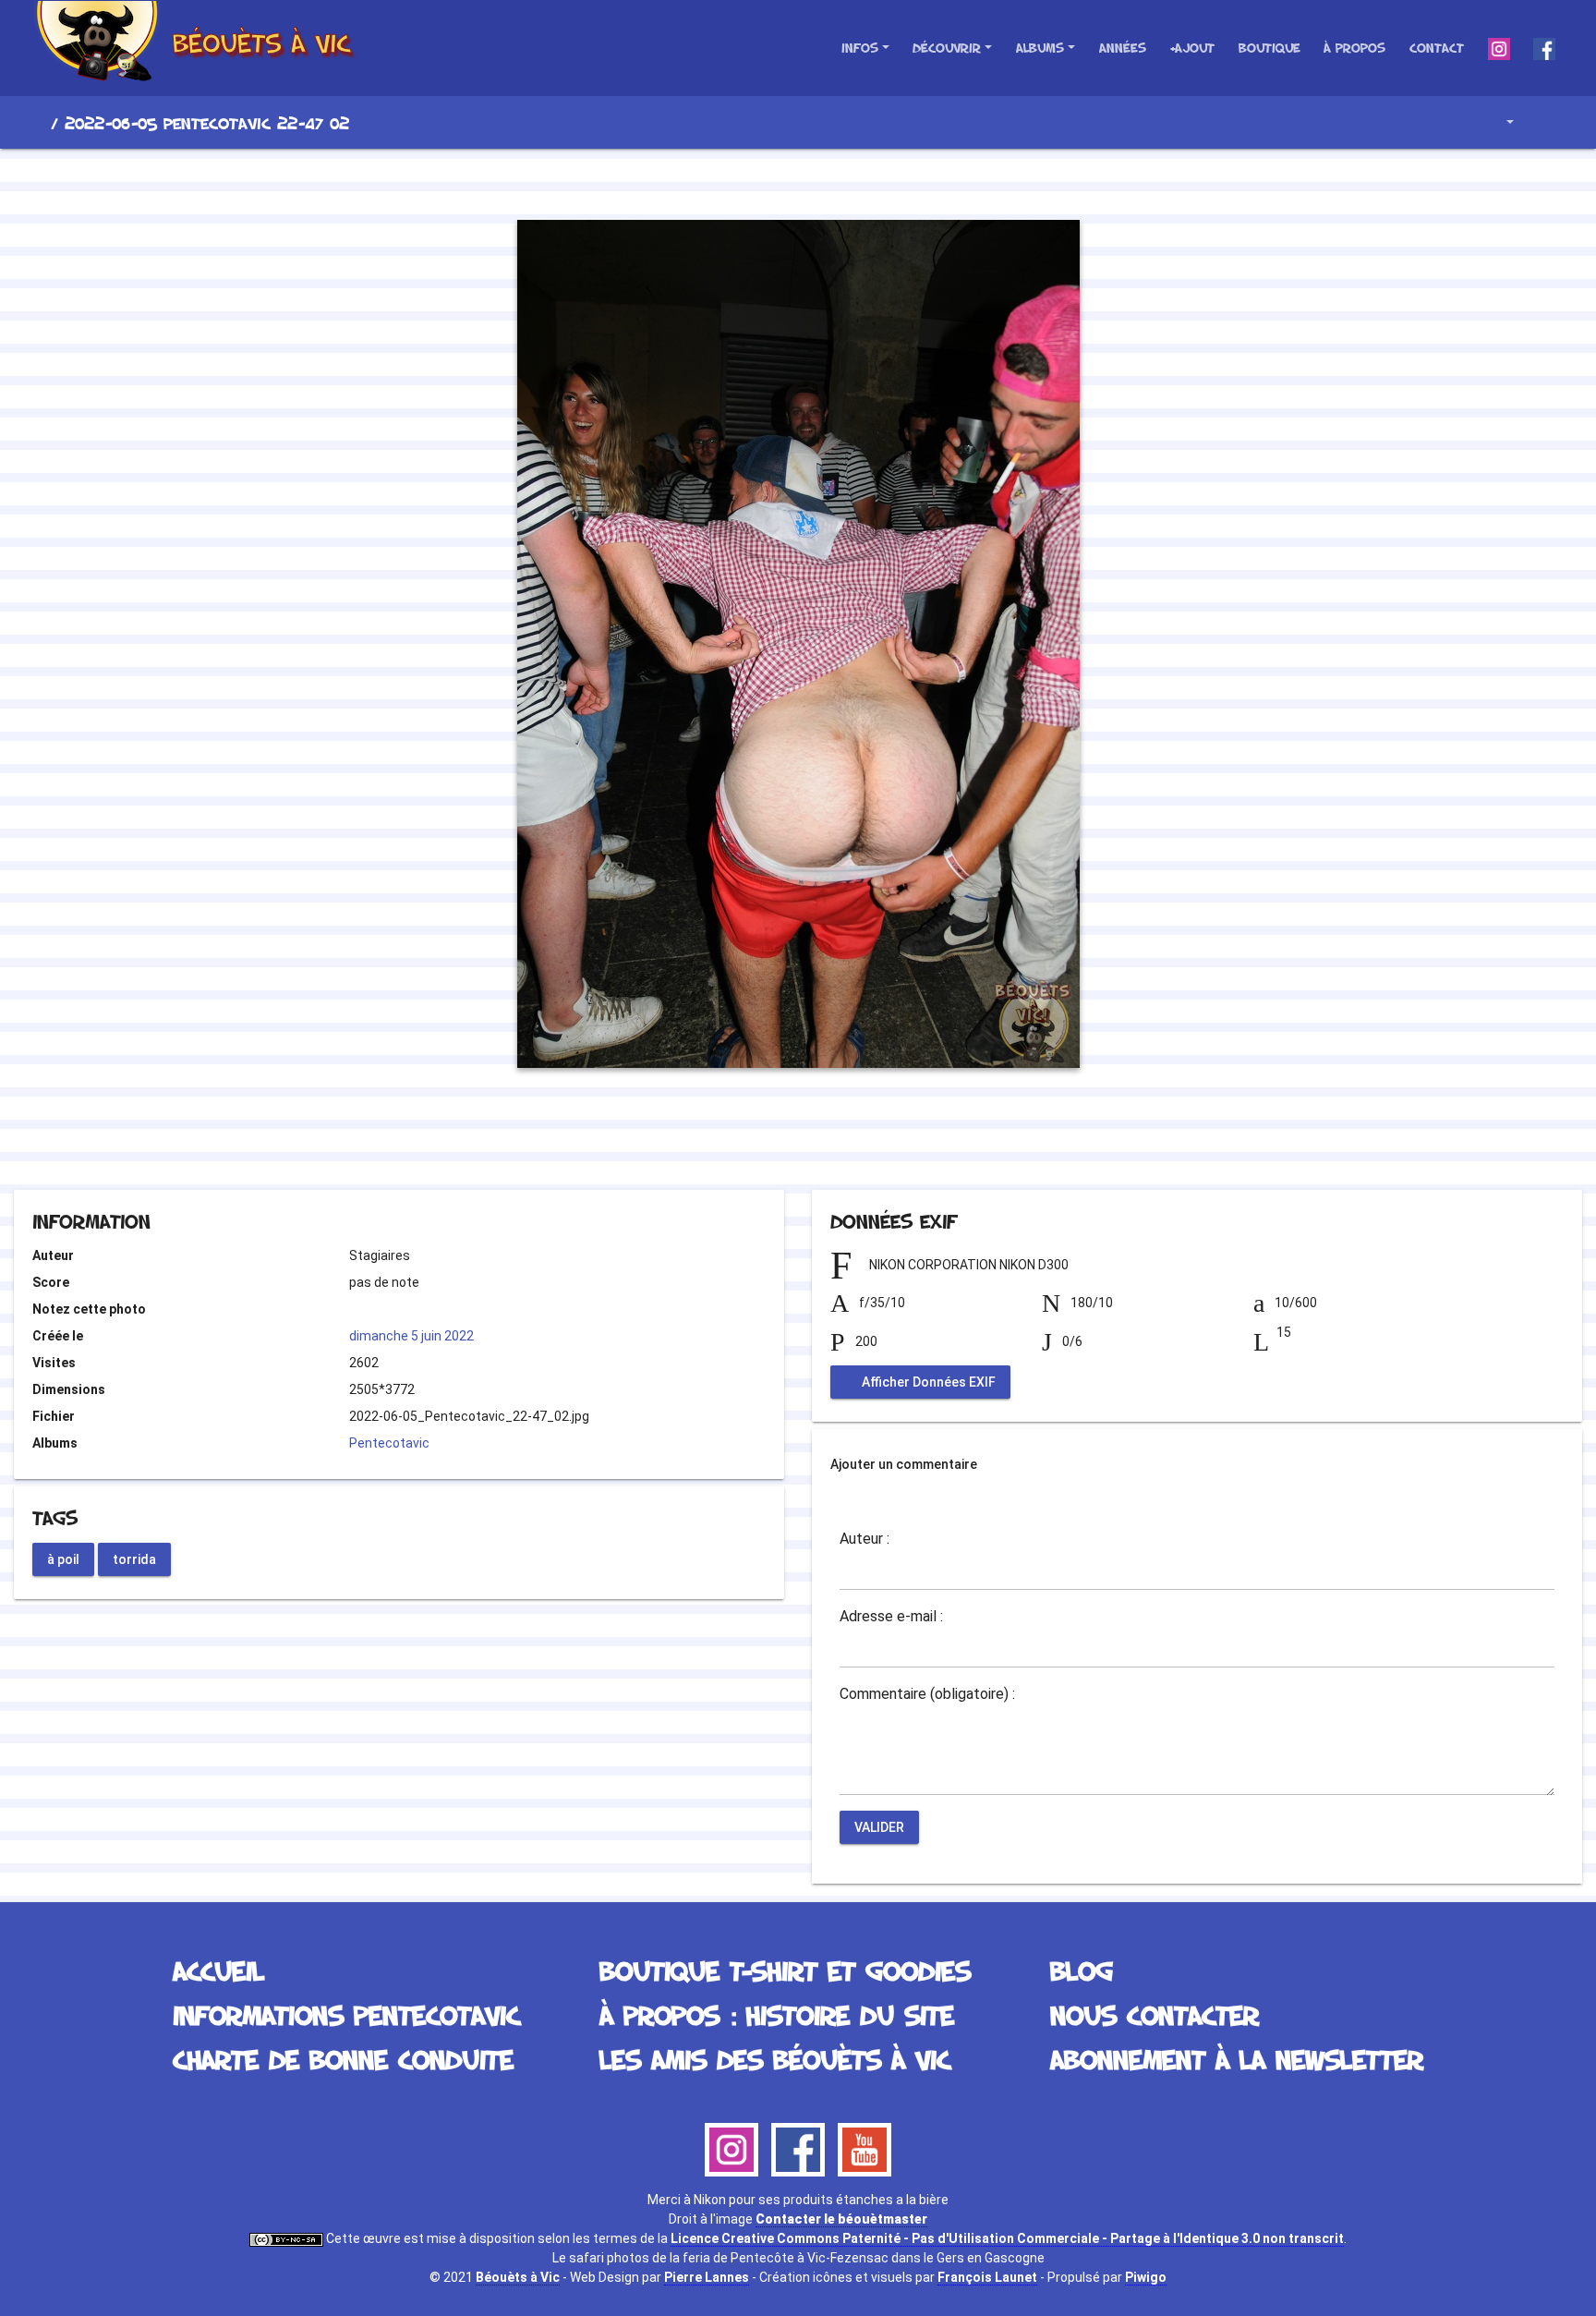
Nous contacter (1155, 2014)
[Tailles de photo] (1497, 122)
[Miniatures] (798, 181)
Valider (879, 1827)
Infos (860, 48)
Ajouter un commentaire (904, 1464)
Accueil (36, 123)
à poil (63, 1558)
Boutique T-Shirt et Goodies (785, 1970)
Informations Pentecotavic (346, 2014)
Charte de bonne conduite (343, 2059)
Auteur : (864, 1539)
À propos (1354, 48)
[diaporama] (1546, 122)
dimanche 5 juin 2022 (411, 1336)
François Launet (987, 2277)
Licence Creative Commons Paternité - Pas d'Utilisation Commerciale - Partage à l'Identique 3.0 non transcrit (1007, 2238)
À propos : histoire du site (777, 2014)
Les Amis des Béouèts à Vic (775, 2059)
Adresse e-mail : (891, 1617)
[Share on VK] (835, 1140)
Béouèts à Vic (518, 2277)
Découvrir (947, 48)
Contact (1437, 48)
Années (1123, 48)
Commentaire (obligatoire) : (927, 1694)
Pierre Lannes (707, 2277)
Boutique (1270, 48)
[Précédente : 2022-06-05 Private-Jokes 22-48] (735, 181)
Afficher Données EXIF (927, 1382)
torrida (134, 1558)
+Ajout (1192, 48)
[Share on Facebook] (765, 1140)
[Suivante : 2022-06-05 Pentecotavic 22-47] (861, 181)
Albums (1040, 48)
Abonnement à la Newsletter (1237, 2059)
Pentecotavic (389, 1443)
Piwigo (1146, 2277)
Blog (1082, 1970)
